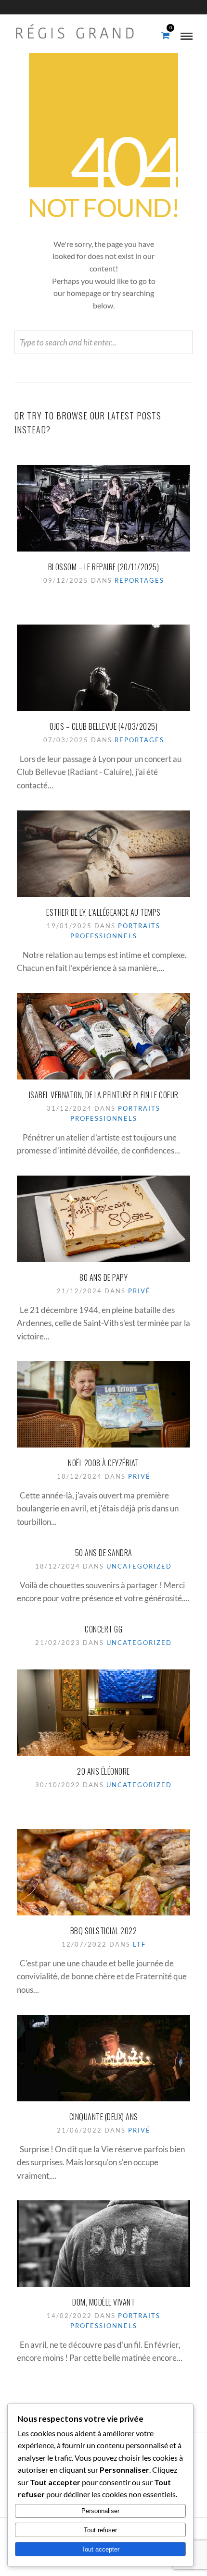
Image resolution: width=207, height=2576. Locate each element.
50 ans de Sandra (104, 1553)
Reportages (139, 580)
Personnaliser (100, 2511)
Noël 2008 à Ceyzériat (103, 1463)
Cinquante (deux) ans (104, 2117)
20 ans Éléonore (103, 1771)
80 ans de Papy (103, 1277)
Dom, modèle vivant (103, 2302)
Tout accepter (100, 2549)
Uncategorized (139, 1566)
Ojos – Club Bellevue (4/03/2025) (103, 726)
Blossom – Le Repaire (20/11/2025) (104, 567)
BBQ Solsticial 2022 (104, 1931)
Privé (139, 1291)
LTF (139, 1944)
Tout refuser (100, 2530)
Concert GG (103, 1629)
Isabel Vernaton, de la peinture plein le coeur (104, 1095)
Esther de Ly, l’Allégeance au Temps (103, 912)
